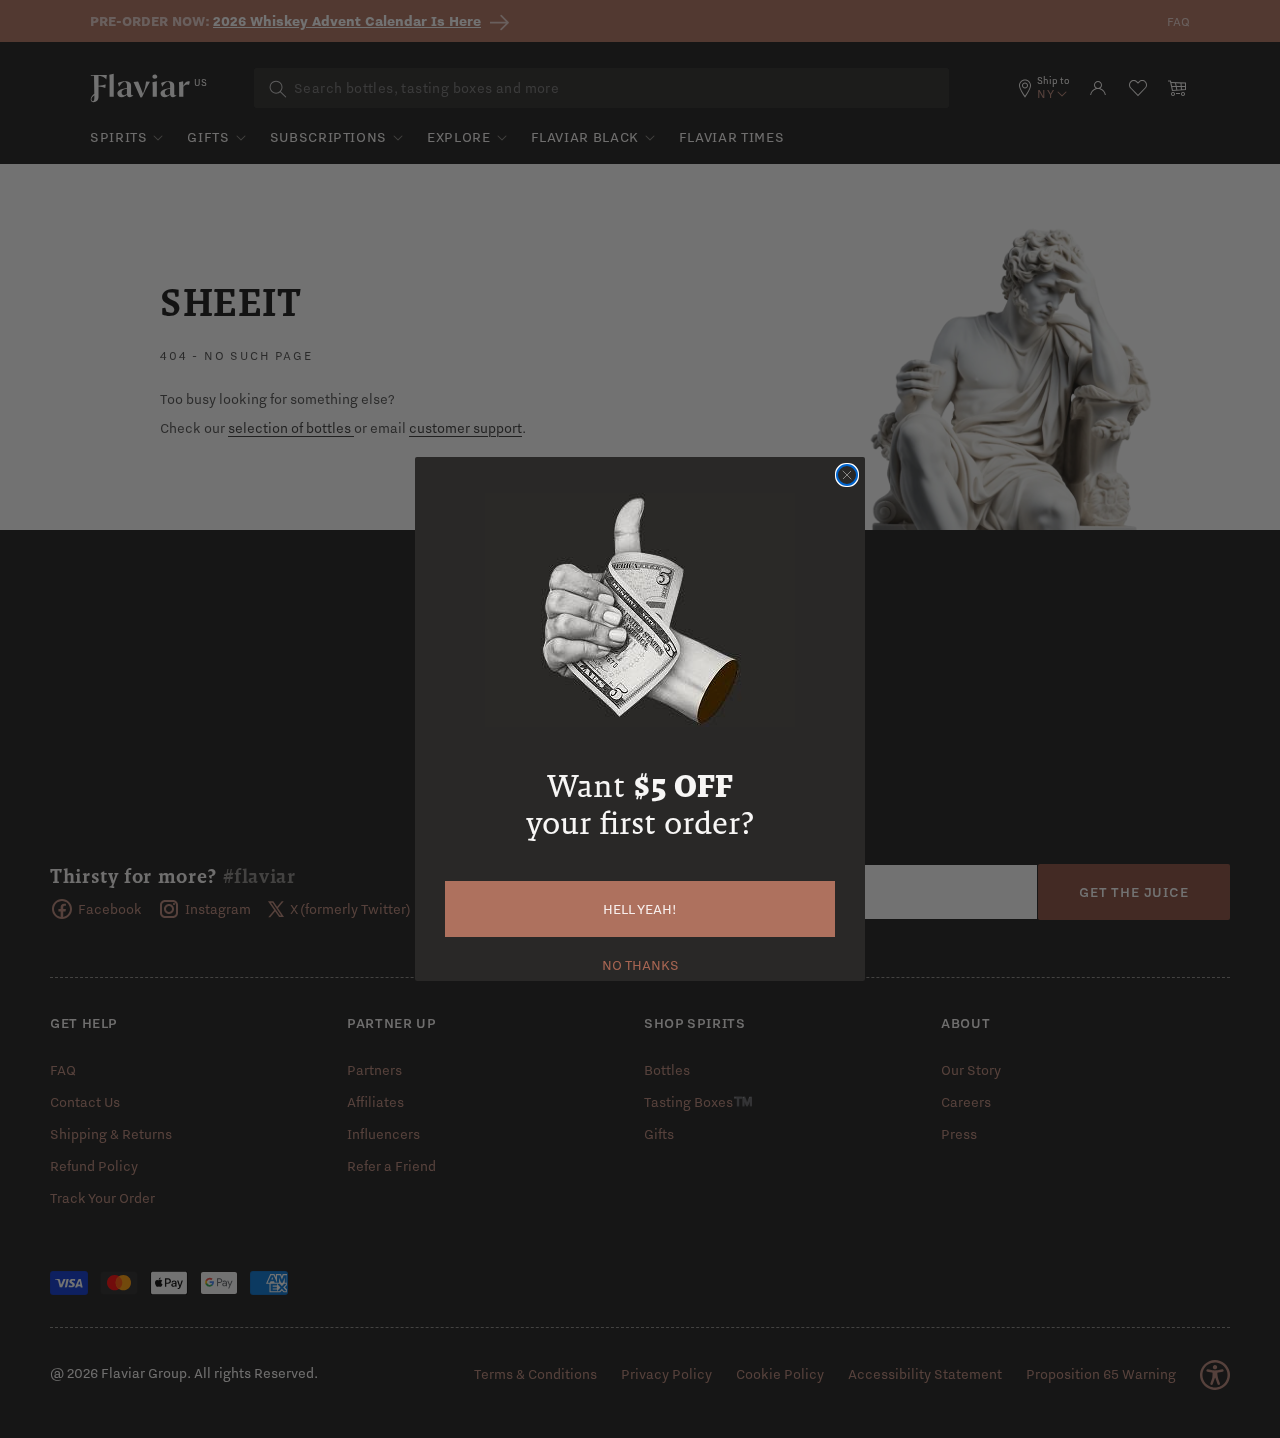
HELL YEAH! (640, 909)
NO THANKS (640, 963)
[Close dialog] (847, 475)
